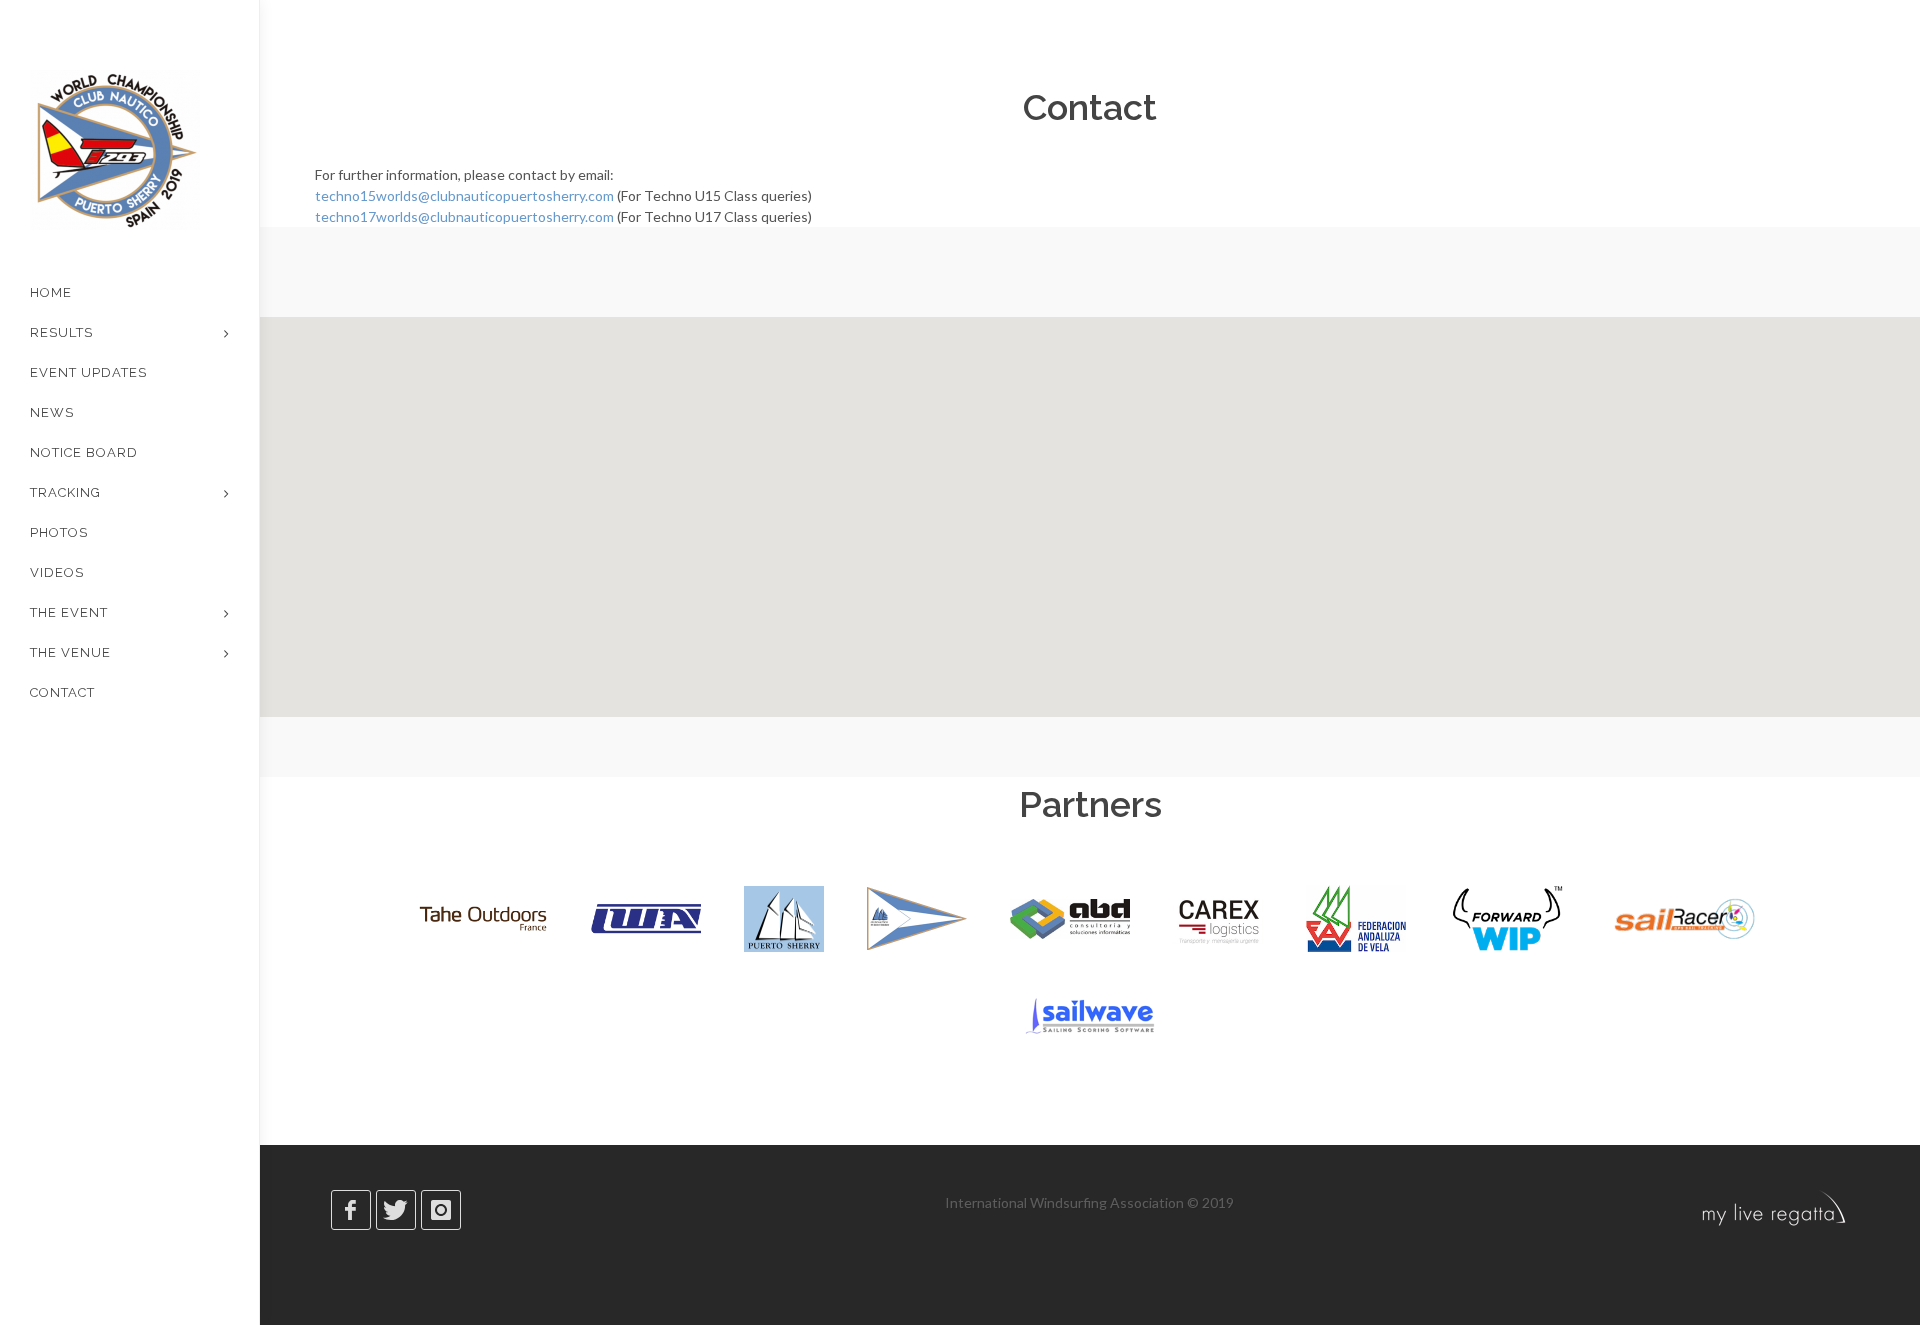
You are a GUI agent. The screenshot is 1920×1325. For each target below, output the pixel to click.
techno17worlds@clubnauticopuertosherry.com (464, 216)
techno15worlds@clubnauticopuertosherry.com (464, 195)
